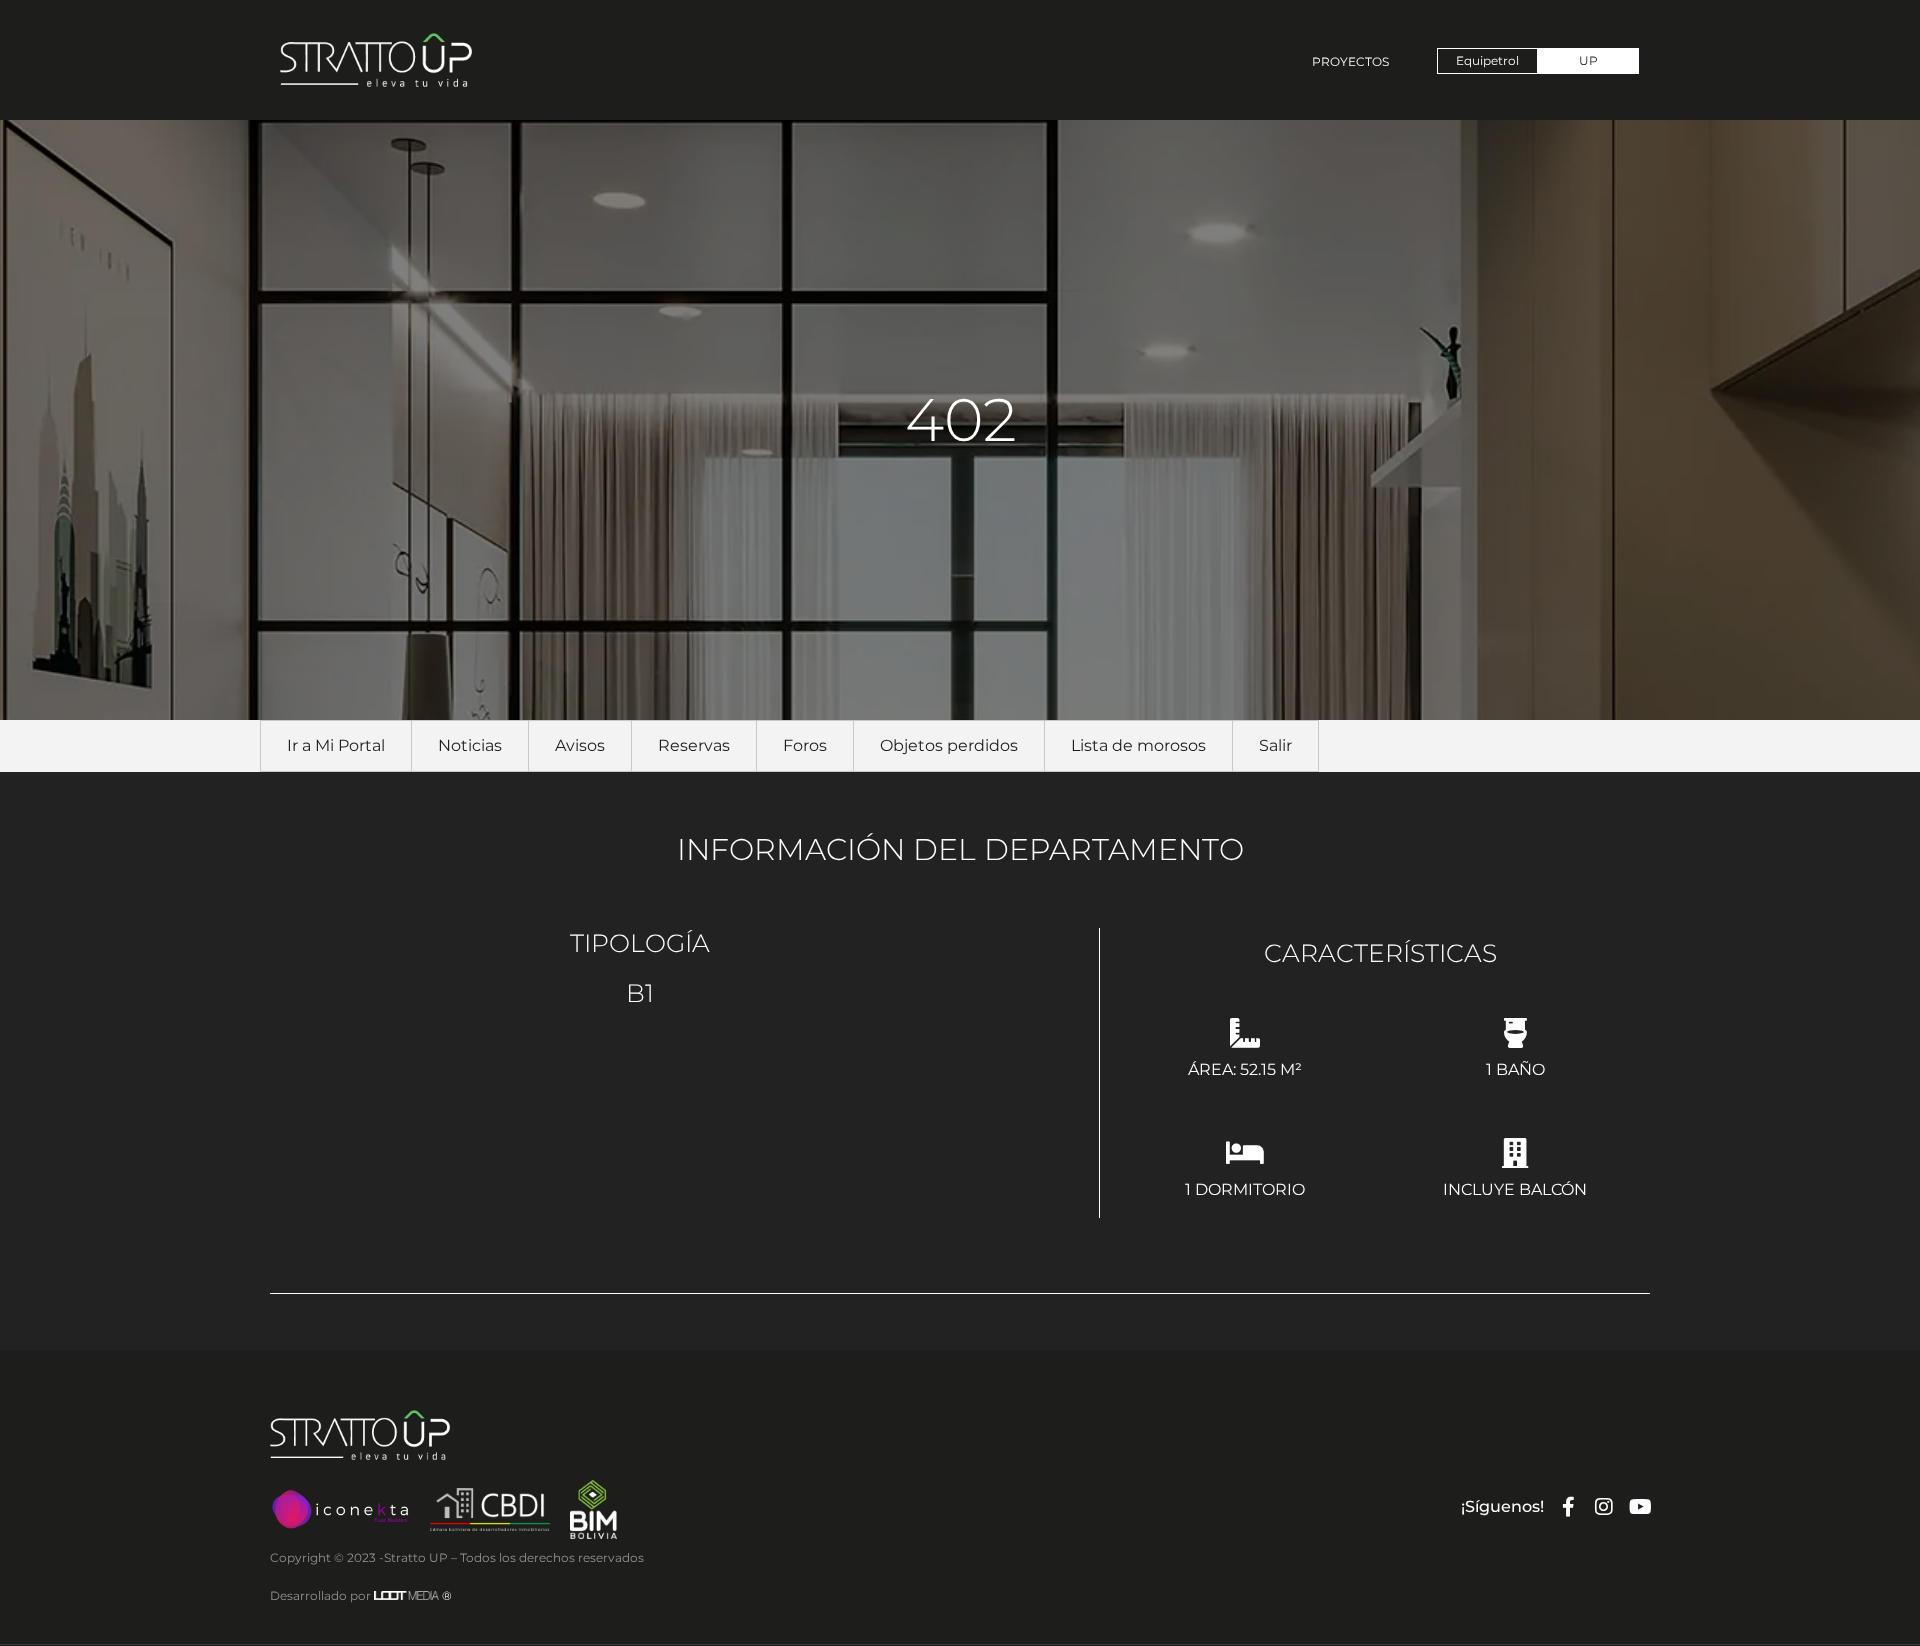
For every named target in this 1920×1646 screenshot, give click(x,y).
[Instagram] (1604, 1507)
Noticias (470, 745)
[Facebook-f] (1568, 1507)
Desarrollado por (361, 1595)
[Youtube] (1640, 1507)
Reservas (694, 745)
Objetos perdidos (949, 745)
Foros (805, 745)
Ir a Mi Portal (336, 745)
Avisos (580, 745)
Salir (1275, 745)
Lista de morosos (1138, 745)
